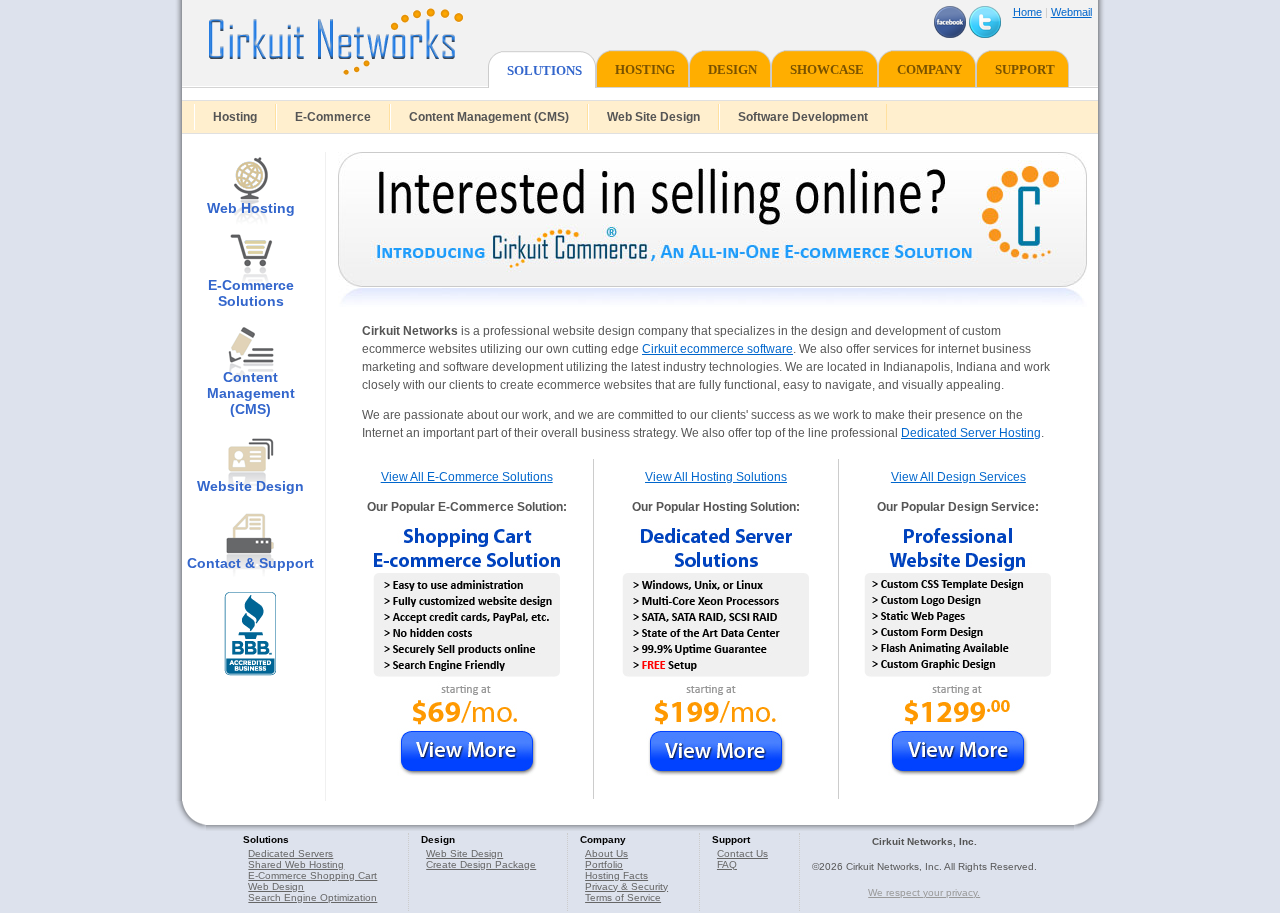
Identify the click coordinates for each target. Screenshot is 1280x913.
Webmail (1071, 12)
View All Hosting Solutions (716, 477)
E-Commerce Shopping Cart (312, 875)
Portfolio (604, 864)
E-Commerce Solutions (251, 293)
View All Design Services (958, 477)
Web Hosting (251, 208)
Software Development (803, 117)
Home (1027, 12)
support (1025, 69)
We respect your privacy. (924, 892)
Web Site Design (653, 117)
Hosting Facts (616, 875)
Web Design (276, 886)
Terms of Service (623, 897)
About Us (606, 853)
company (929, 69)
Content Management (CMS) (489, 117)
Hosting (235, 117)
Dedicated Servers (290, 853)
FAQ (727, 864)
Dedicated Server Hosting (971, 433)
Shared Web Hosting (296, 864)
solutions (544, 70)
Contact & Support (250, 563)
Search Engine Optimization (312, 897)
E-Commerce (333, 117)
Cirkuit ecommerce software (717, 349)
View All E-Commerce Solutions (467, 477)
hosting (645, 69)
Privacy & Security (626, 886)
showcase (827, 69)
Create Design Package (481, 864)
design (732, 69)
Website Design (250, 486)
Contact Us (742, 853)
